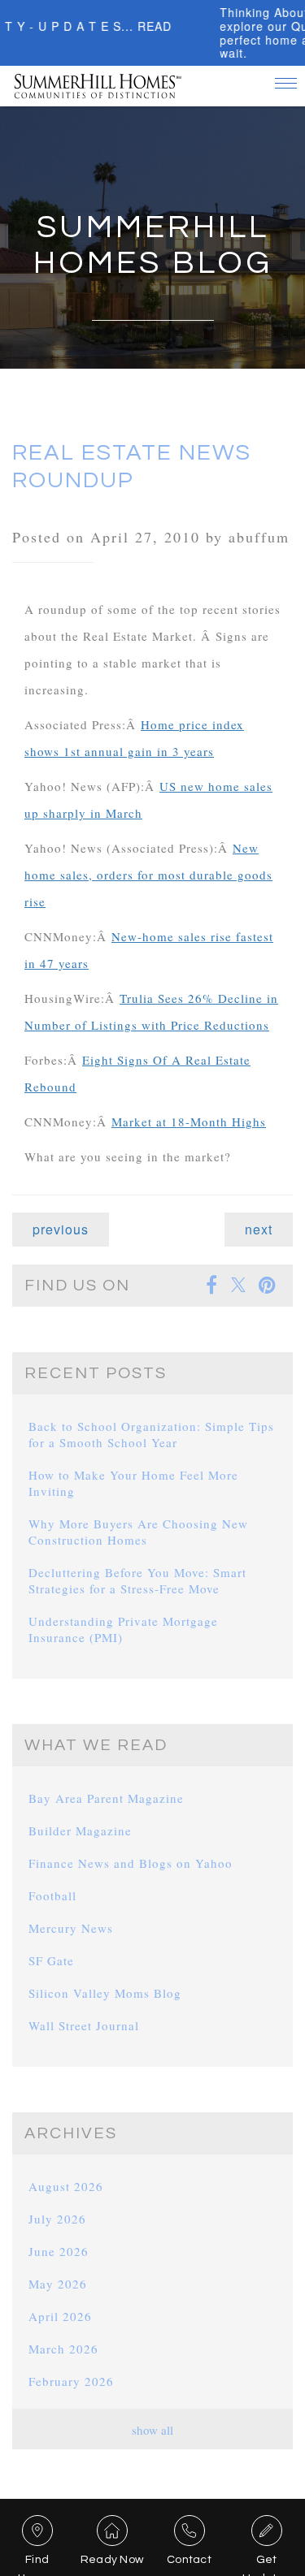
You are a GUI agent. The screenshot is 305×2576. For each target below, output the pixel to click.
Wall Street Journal (84, 2025)
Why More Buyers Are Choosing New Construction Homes (138, 1532)
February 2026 (71, 2381)
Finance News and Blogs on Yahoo (131, 1863)
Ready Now (112, 2560)
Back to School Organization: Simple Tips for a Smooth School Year (151, 1434)
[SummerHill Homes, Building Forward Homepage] (98, 80)
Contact (189, 2560)
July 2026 (57, 2219)
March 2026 (63, 2349)
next (259, 1229)
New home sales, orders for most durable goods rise (148, 875)
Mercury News (71, 1928)
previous (61, 1229)
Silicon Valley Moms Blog (105, 1993)
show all (152, 2430)
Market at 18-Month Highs (189, 1122)
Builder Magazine (80, 1830)
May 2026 (58, 2284)
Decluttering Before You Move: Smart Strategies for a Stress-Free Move (137, 1580)
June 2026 (59, 2251)
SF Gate (51, 1960)
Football (52, 1895)
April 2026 (60, 2316)
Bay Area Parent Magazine (106, 1798)
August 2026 (66, 2186)
